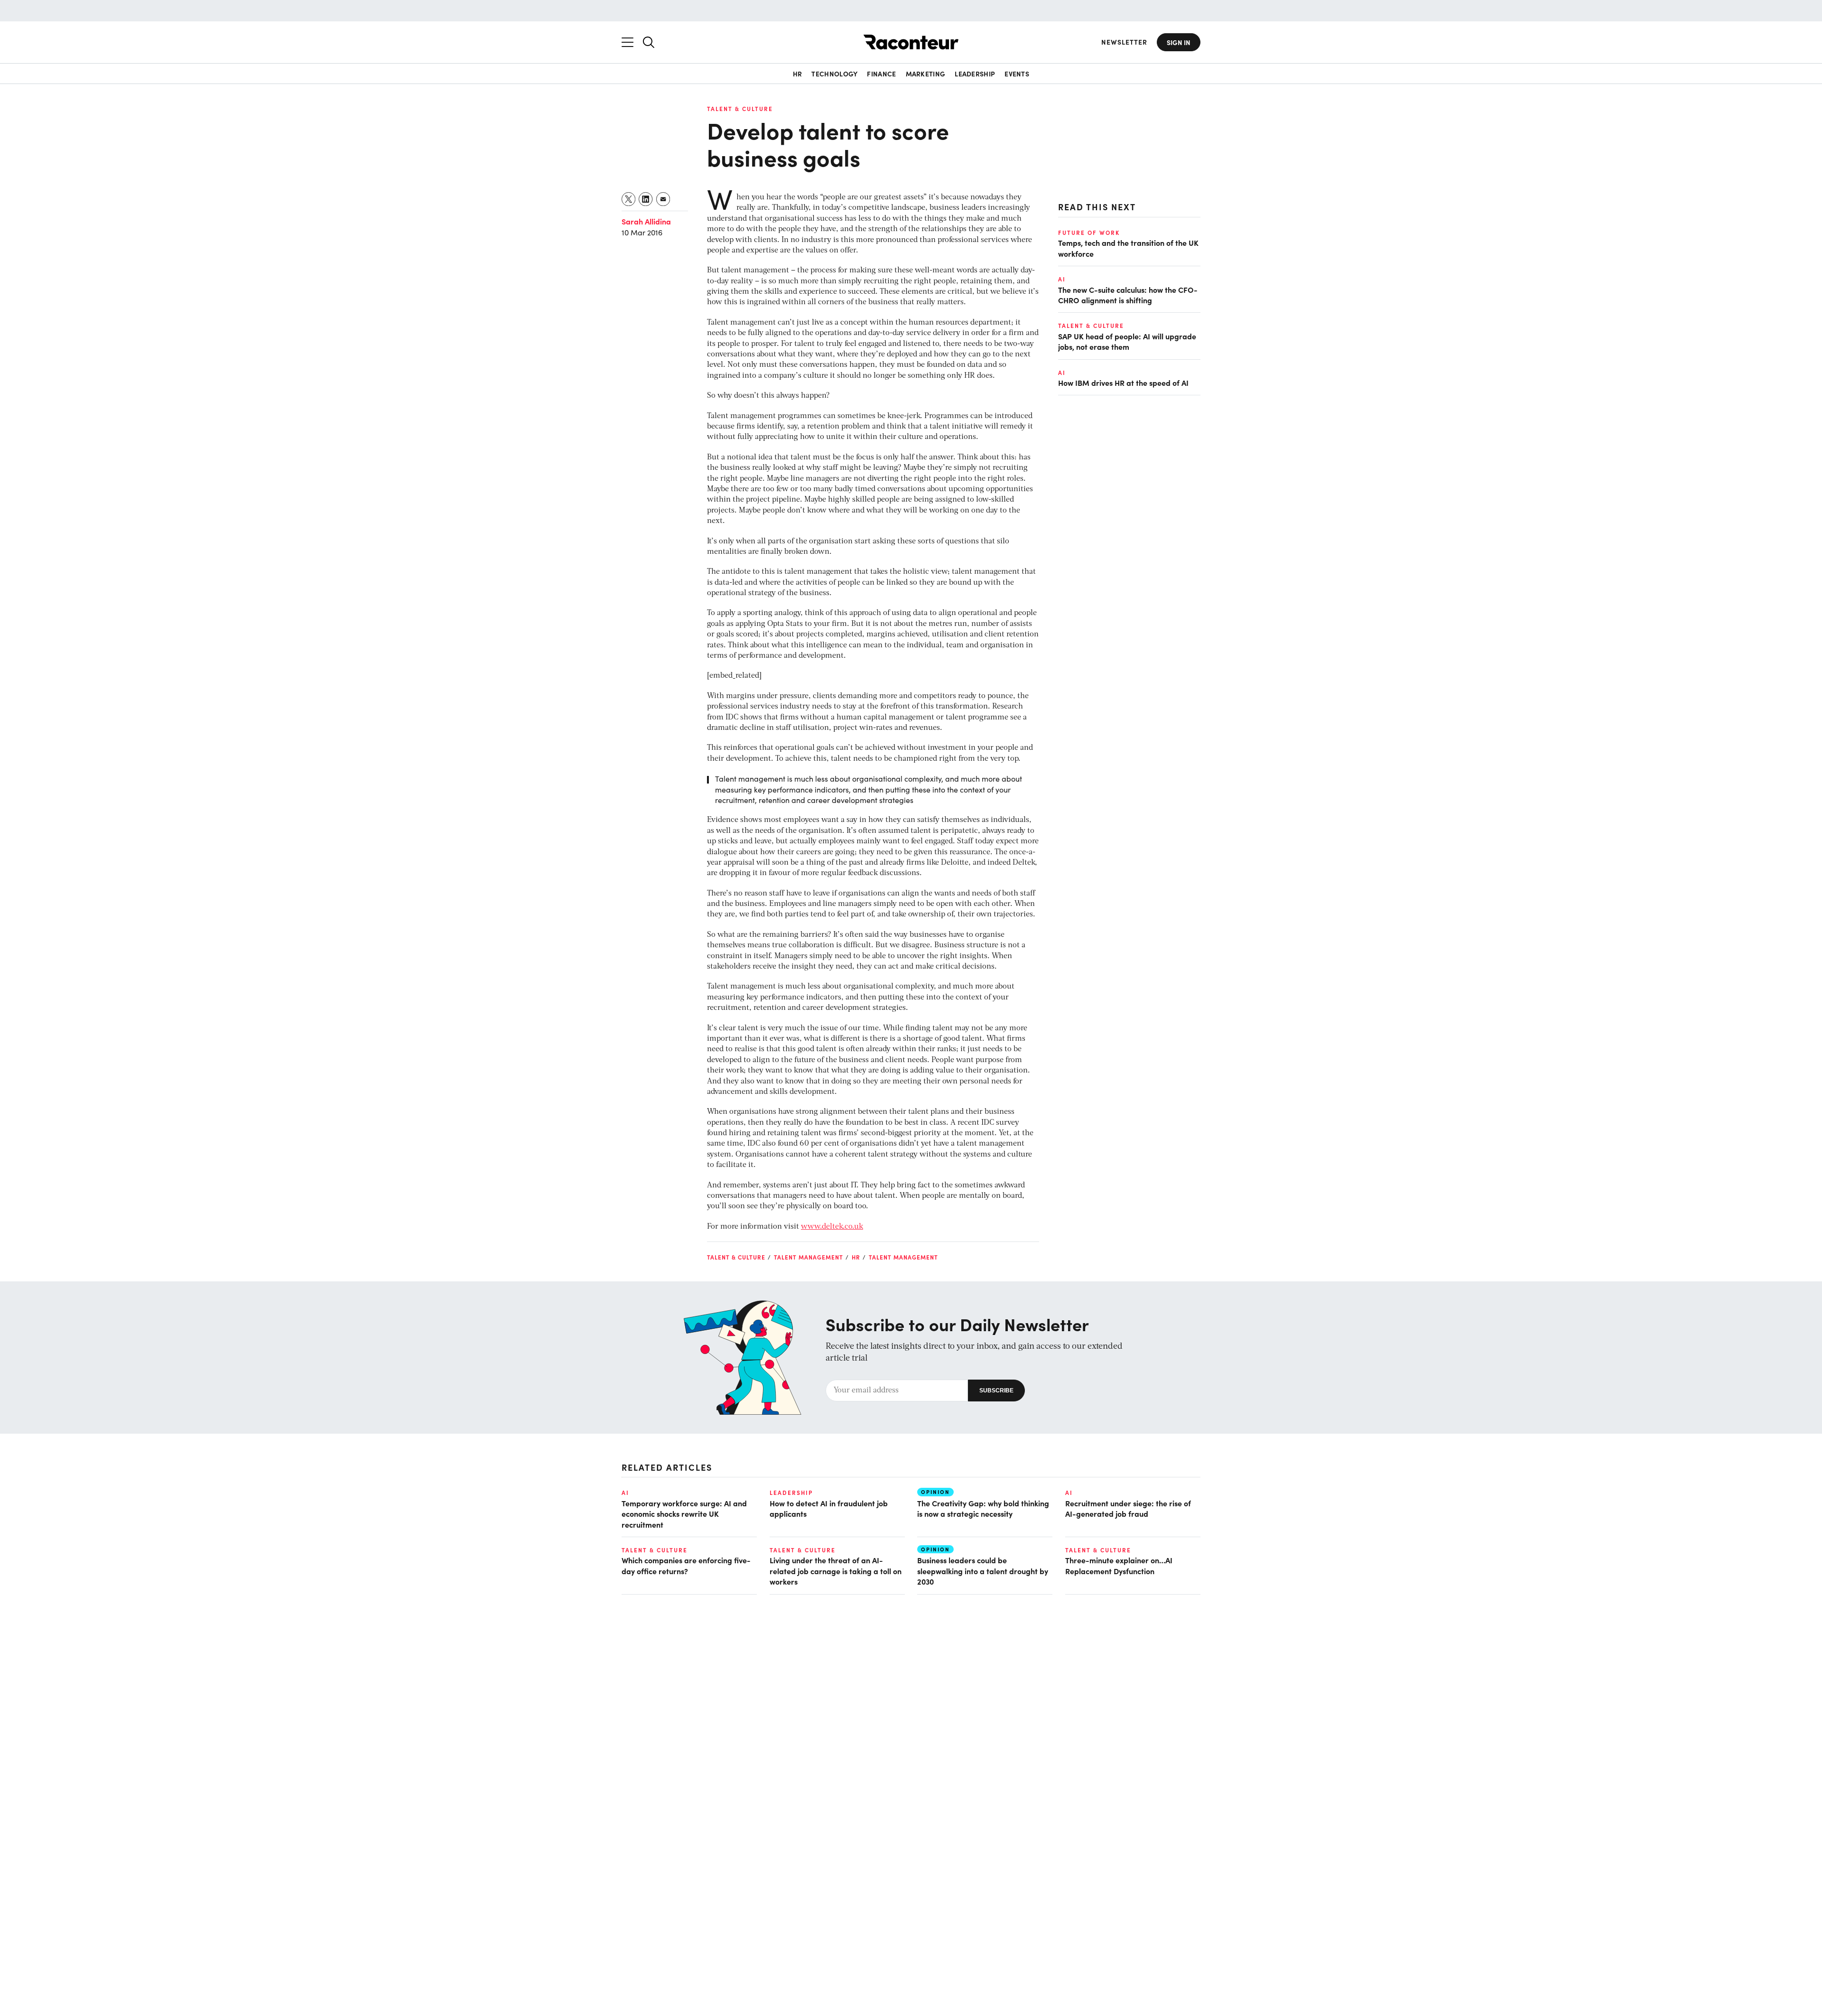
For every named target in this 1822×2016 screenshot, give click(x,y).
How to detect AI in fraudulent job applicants (829, 1508)
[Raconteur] (911, 42)
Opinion (935, 1492)
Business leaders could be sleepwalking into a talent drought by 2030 (983, 1571)
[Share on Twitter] (629, 199)
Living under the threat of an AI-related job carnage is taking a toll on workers (836, 1571)
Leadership (975, 74)
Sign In (1179, 42)
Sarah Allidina (646, 221)
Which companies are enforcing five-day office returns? (686, 1565)
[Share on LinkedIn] (646, 199)
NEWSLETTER (1124, 42)
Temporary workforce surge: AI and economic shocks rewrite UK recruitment (684, 1514)
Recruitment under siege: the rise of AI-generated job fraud (1128, 1508)
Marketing (926, 74)
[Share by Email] (664, 199)
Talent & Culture (740, 109)
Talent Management (809, 1257)
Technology (834, 74)
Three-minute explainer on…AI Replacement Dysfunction (1119, 1565)
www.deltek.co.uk (832, 1227)
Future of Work (1089, 233)
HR (798, 74)
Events (1017, 74)
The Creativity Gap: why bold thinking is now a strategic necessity (983, 1508)
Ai (1062, 279)
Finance (881, 74)
